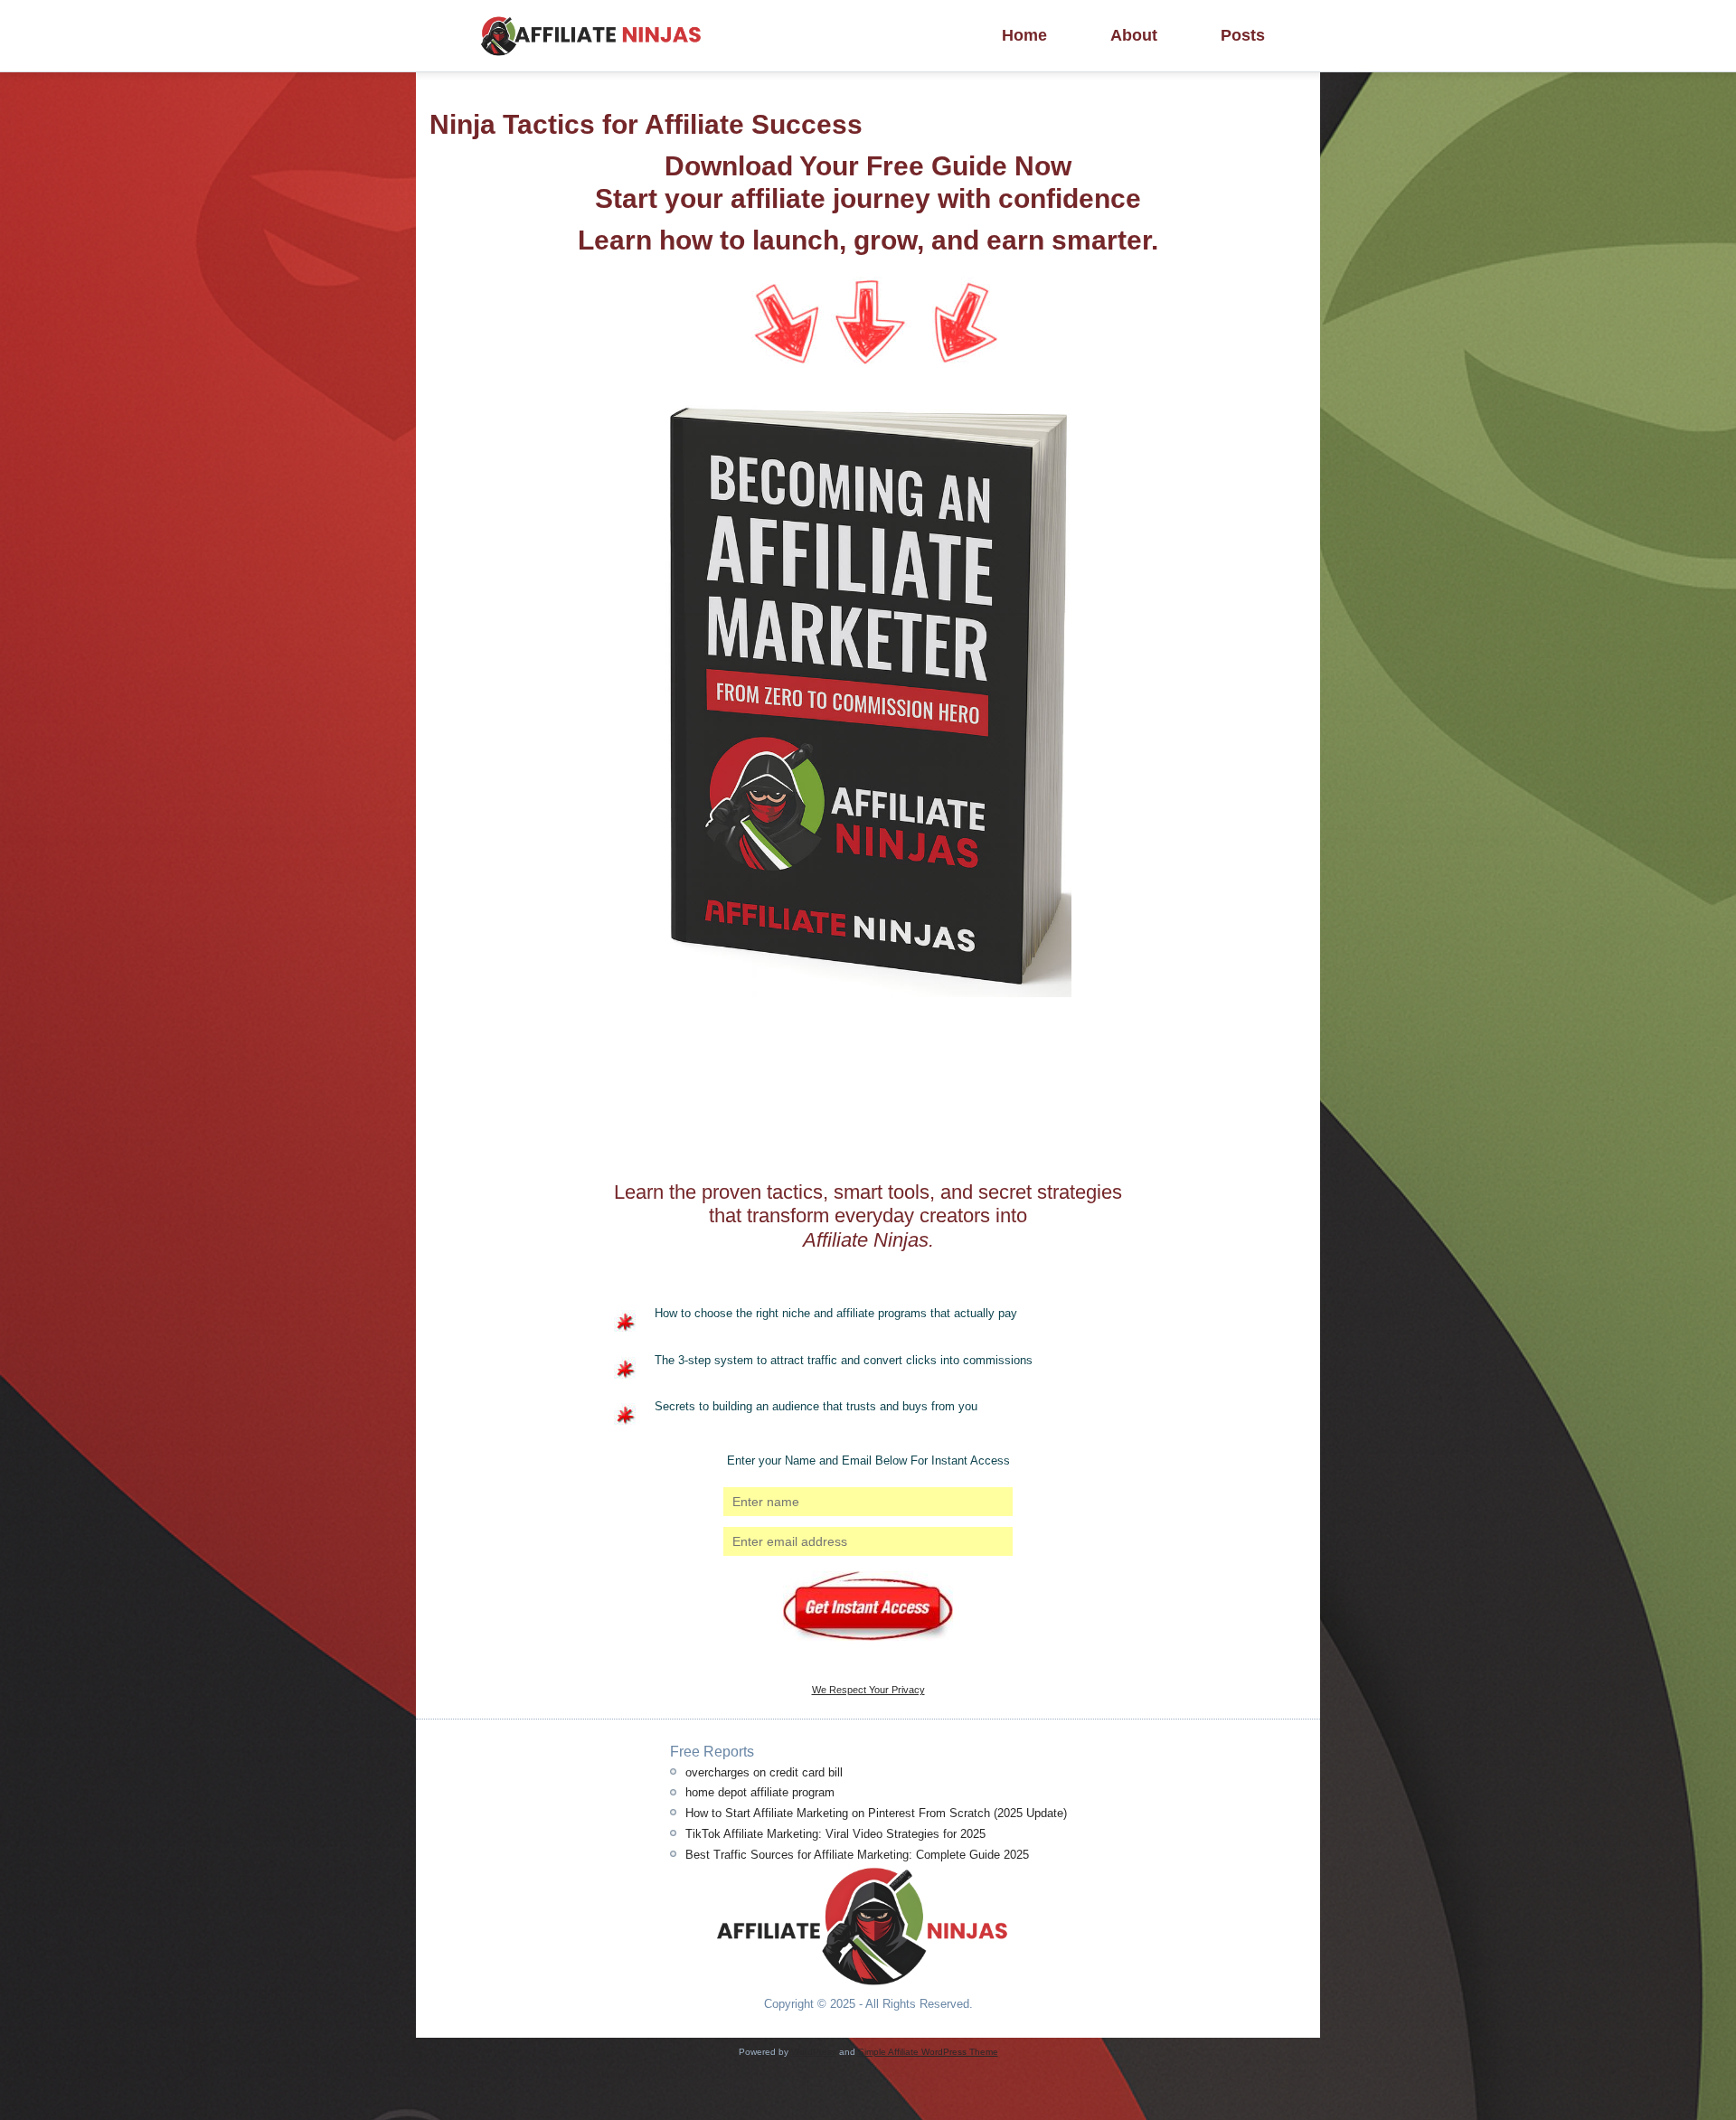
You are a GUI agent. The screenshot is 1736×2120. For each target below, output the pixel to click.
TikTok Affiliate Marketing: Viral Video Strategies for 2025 (835, 1834)
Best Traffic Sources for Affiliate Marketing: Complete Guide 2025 (857, 1855)
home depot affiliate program (760, 1792)
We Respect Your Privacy (868, 1690)
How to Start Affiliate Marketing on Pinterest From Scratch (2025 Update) (876, 1813)
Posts (1243, 35)
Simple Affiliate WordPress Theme (928, 2052)
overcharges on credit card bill (764, 1772)
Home (1024, 35)
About (1134, 35)
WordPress (814, 2052)
